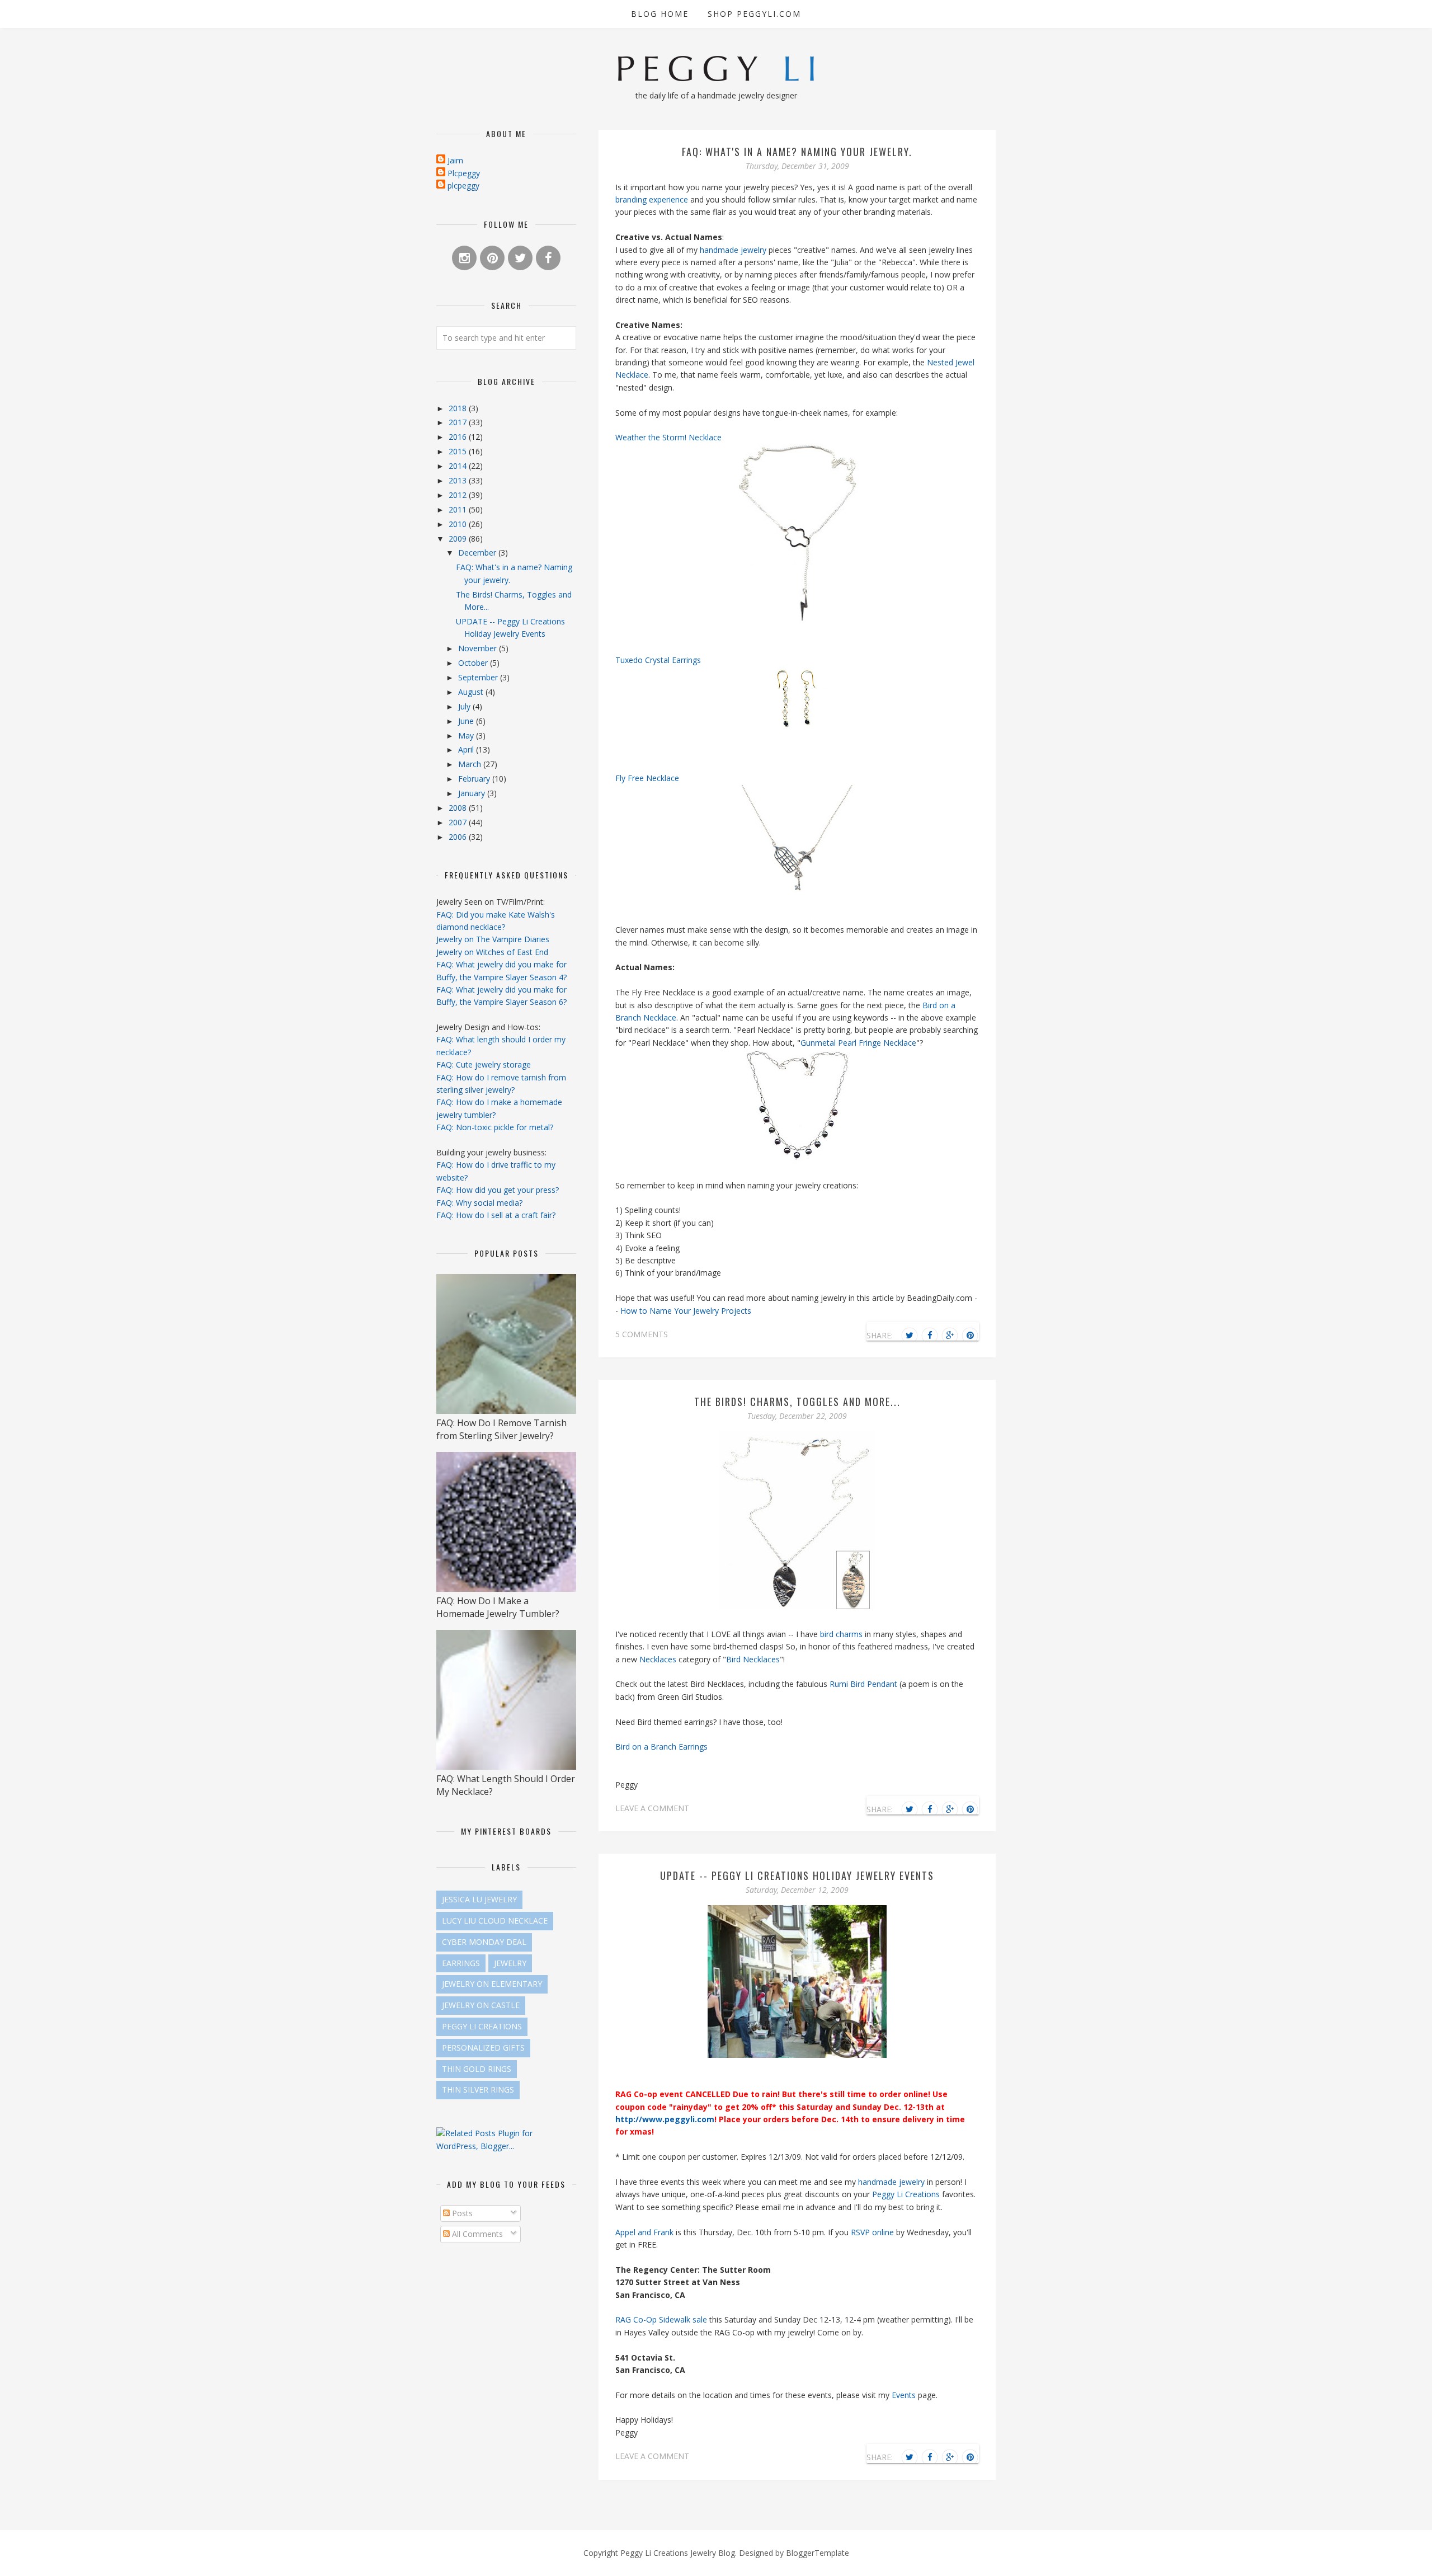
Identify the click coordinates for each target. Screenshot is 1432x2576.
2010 (459, 524)
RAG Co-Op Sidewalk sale (661, 2319)
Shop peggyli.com (754, 14)
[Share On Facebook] (930, 1336)
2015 (459, 451)
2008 (459, 808)
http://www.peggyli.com (665, 2119)
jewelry (510, 1963)
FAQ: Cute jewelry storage (484, 1064)
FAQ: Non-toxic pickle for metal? (495, 1127)
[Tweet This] (910, 1336)
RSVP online (872, 2232)
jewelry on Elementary (492, 1984)
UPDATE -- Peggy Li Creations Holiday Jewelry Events (797, 1875)
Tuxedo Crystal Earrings (658, 660)
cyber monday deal (484, 1942)
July (465, 706)
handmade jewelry (734, 250)
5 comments (642, 1334)
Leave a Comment (652, 1808)
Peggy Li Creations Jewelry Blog (678, 2553)
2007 (459, 822)
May (467, 735)
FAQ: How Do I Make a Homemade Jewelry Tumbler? (498, 1607)
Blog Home (660, 14)
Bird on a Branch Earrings (661, 1747)
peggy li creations (482, 2026)
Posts (461, 2213)
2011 (459, 509)
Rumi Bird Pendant (863, 1684)
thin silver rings (478, 2090)
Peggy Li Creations (906, 2194)
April (467, 749)
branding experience (652, 199)
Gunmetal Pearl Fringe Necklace (858, 1043)
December (478, 553)
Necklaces (659, 1659)
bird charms (841, 1634)
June (467, 721)
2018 (459, 408)
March (471, 764)
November (479, 648)
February (475, 779)
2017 (459, 422)
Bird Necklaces (753, 1659)
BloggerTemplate (818, 2553)
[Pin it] (970, 1336)
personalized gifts (483, 2048)
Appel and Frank (644, 2232)
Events (905, 2395)
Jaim (455, 160)
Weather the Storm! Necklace (668, 437)
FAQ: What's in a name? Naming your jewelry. (797, 152)
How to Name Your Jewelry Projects (686, 1311)
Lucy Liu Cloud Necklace (495, 1921)
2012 (459, 495)
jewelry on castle (481, 2005)
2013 (459, 480)
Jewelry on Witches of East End (492, 952)
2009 (459, 539)
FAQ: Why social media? (479, 1203)
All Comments (476, 2234)
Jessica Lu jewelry (479, 1899)
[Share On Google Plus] (950, 1336)
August (472, 692)
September (479, 677)
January (473, 793)
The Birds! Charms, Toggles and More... (797, 1402)
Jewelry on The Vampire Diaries (493, 939)
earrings (461, 1963)
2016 (459, 437)
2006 (459, 837)
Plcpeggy (464, 173)
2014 (459, 466)
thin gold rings (477, 2069)
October (474, 663)
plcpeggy (463, 185)
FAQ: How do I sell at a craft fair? (496, 1215)
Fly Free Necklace (647, 778)
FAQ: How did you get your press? (498, 1190)
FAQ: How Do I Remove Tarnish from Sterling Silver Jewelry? (501, 1429)
